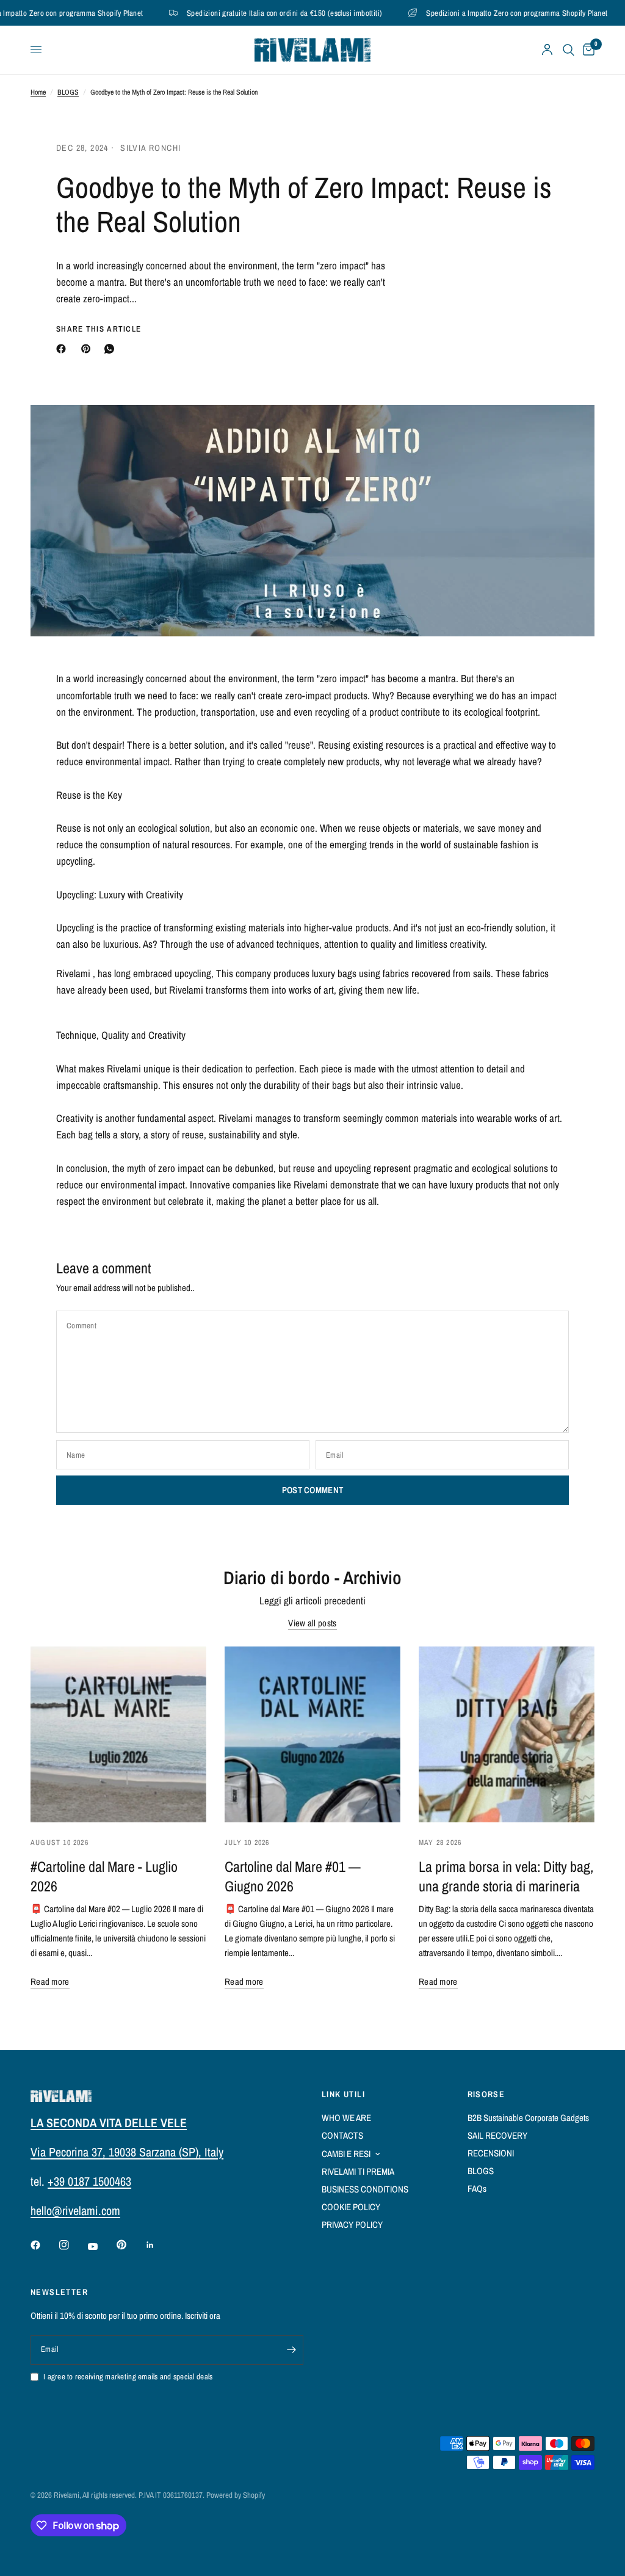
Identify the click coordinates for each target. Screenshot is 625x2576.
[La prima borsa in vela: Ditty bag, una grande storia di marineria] (507, 1734)
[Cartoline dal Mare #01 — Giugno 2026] (312, 1734)
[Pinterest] (89, 349)
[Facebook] (63, 349)
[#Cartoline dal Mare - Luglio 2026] (118, 1734)
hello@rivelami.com (75, 2210)
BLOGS (68, 92)
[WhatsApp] (112, 349)
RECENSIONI (491, 2153)
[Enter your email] (291, 2350)
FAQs (477, 2189)
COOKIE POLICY (351, 2207)
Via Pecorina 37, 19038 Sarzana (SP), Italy (127, 2152)
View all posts (312, 1623)
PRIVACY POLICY (352, 2225)
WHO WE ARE (346, 2118)
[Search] (569, 50)
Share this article (99, 329)
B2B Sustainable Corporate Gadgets (528, 2118)
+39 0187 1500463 (89, 2181)
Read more (50, 1981)
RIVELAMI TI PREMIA (358, 2171)
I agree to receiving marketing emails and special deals (128, 2377)
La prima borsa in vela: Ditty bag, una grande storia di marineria (506, 1876)
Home (38, 92)
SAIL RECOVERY (497, 2135)
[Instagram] (73, 2245)
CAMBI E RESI (346, 2154)
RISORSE (486, 2094)
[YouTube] (101, 2247)
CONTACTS (342, 2135)
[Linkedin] (159, 2245)
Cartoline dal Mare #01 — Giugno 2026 (293, 1876)
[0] (587, 50)
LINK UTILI (343, 2094)
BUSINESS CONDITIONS (365, 2189)
